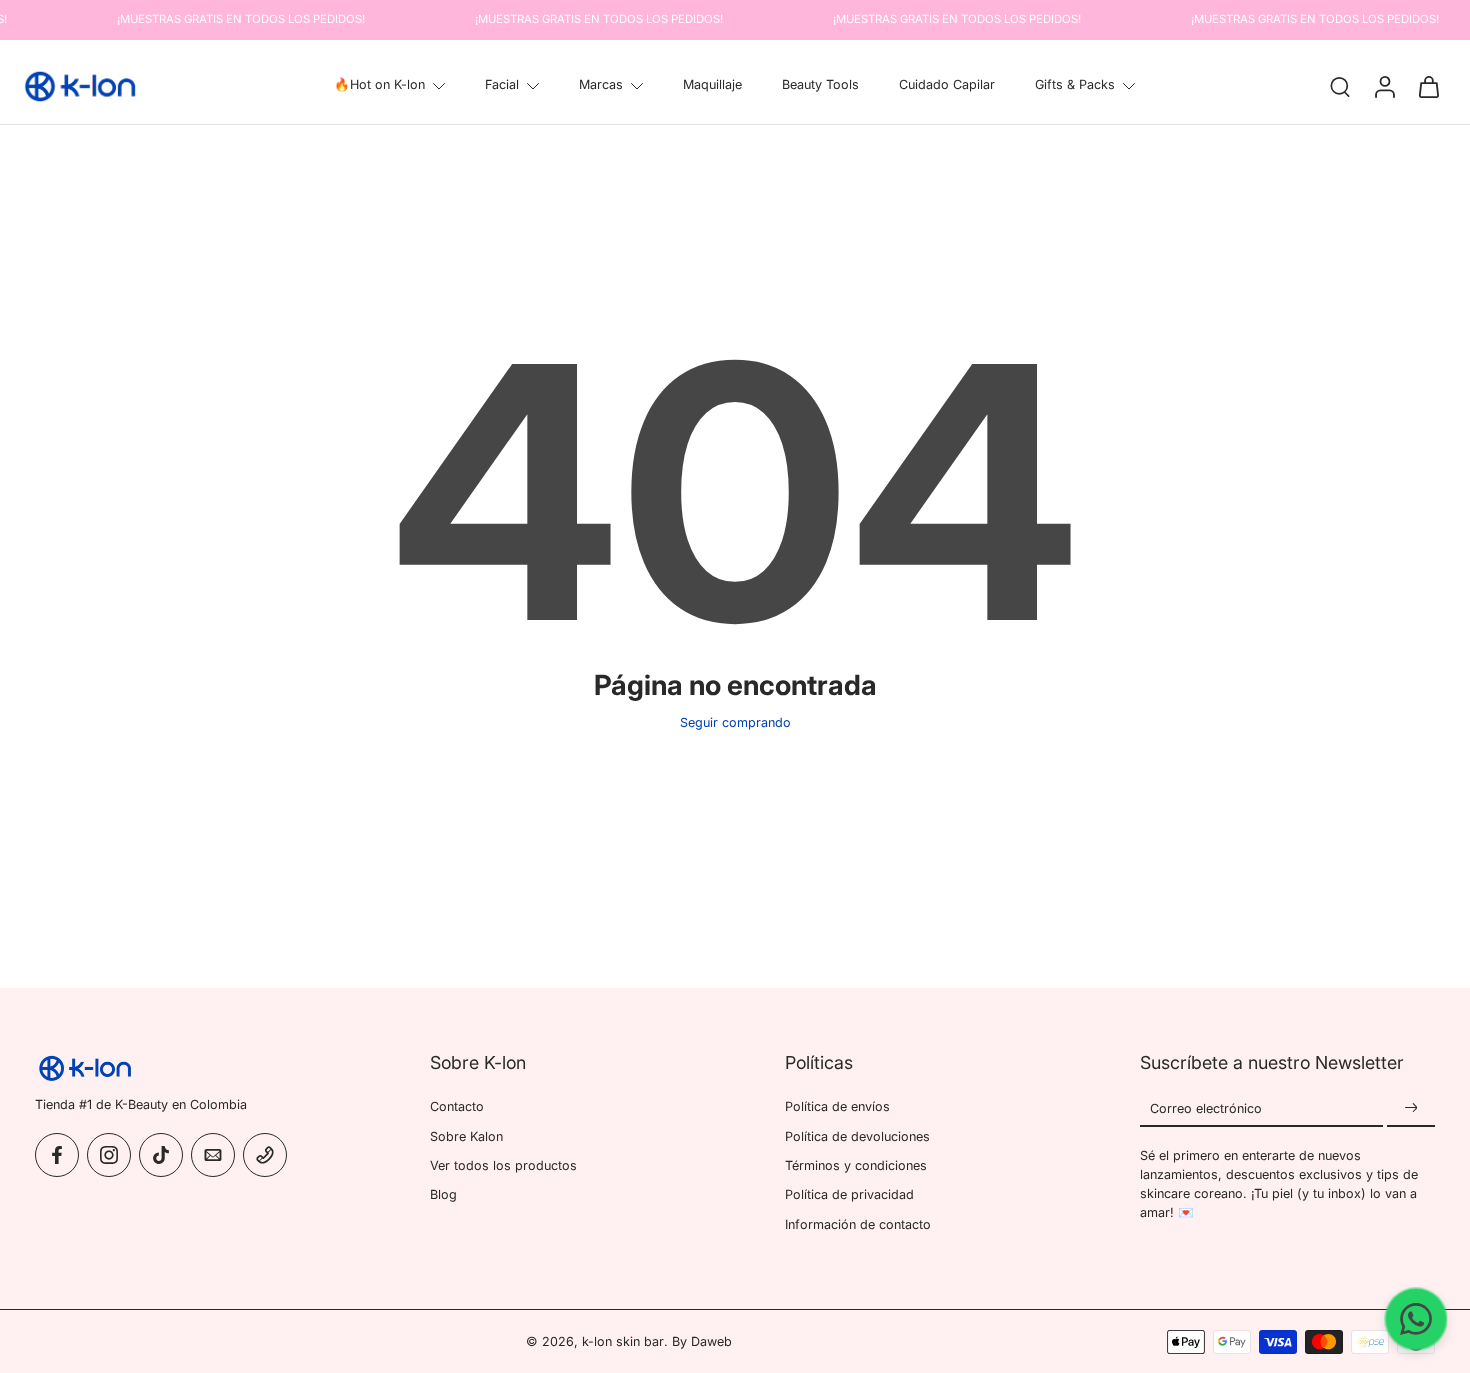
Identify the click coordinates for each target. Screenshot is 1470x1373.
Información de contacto (858, 1223)
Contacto (457, 1106)
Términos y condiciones (856, 1164)
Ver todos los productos (503, 1164)
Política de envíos (837, 1106)
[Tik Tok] (161, 1154)
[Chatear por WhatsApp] (1416, 1319)
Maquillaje (712, 84)
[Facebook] (57, 1154)
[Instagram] (109, 1154)
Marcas (601, 84)
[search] (1340, 86)
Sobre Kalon (466, 1135)
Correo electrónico (1206, 1108)
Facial (502, 84)
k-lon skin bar (623, 1341)
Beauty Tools (820, 84)
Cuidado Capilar (947, 84)
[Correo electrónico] (213, 1154)
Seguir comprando (735, 722)
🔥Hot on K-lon (379, 84)
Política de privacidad (849, 1194)
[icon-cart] (1428, 86)
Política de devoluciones (857, 1135)
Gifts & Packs (1075, 84)
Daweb (711, 1341)
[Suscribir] (1411, 1108)
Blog (443, 1194)
